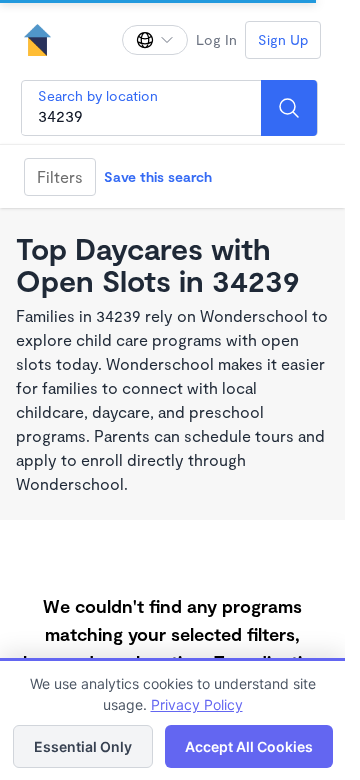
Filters (60, 176)
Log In (216, 39)
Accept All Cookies (249, 746)
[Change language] (155, 40)
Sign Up (283, 39)
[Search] (289, 108)
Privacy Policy (197, 704)
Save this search (158, 176)
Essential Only (83, 746)
